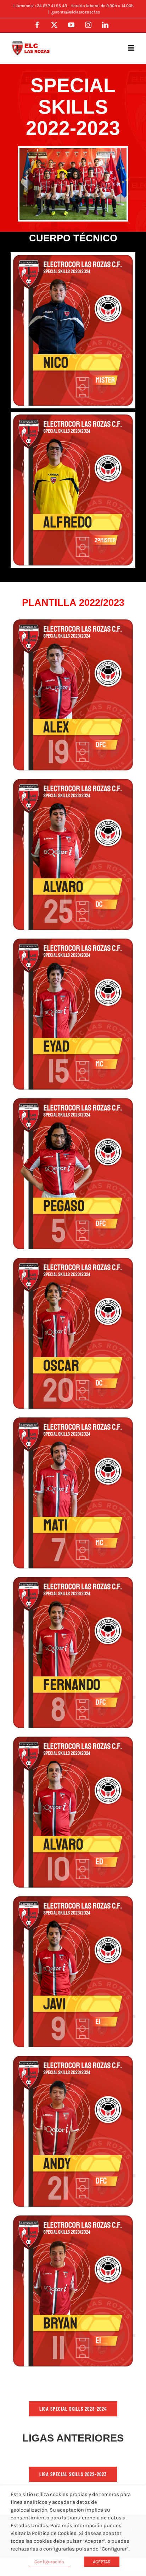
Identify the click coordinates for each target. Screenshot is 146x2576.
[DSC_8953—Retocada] (73, 151)
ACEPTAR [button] (102, 2562)
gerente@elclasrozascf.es (76, 12)
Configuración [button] (49, 2562)
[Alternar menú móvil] (132, 48)
